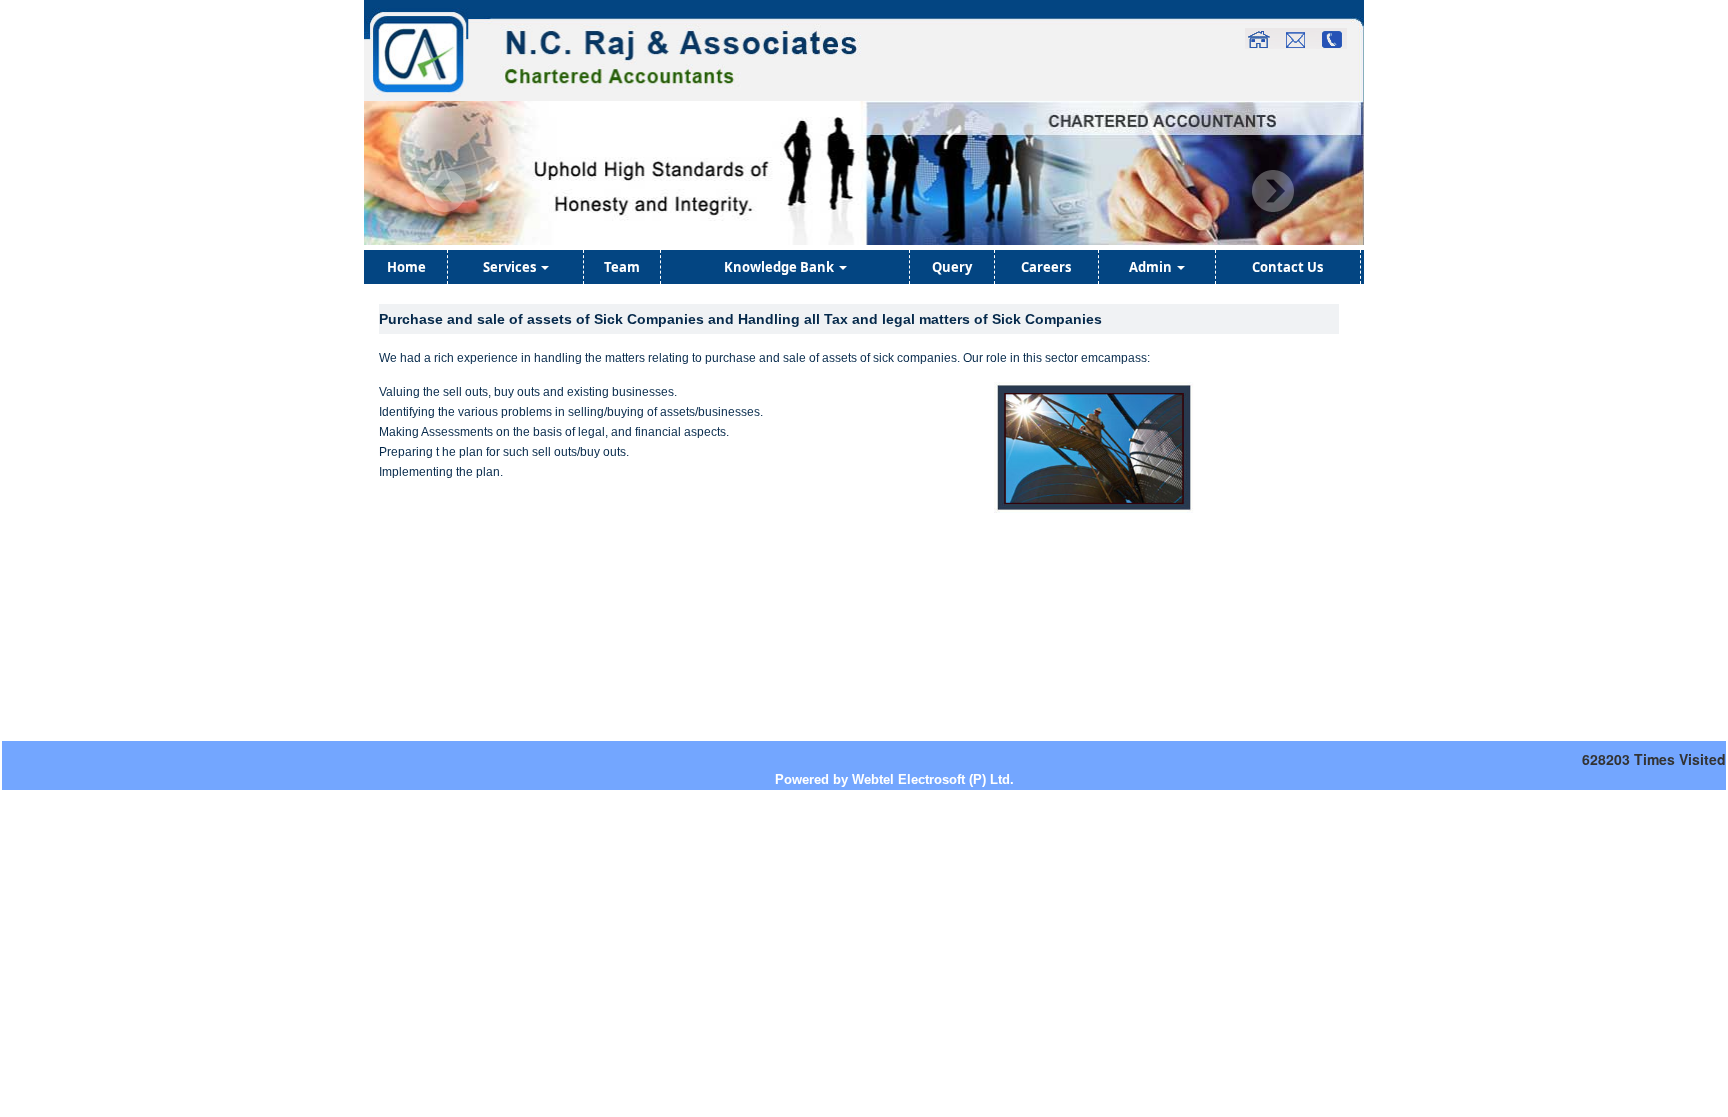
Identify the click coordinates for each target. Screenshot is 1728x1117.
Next (1272, 191)
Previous (445, 191)
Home (406, 267)
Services (511, 267)
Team (622, 267)
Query (952, 267)
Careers (1046, 267)
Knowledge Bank (780, 267)
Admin (1152, 267)
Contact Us (1287, 267)
